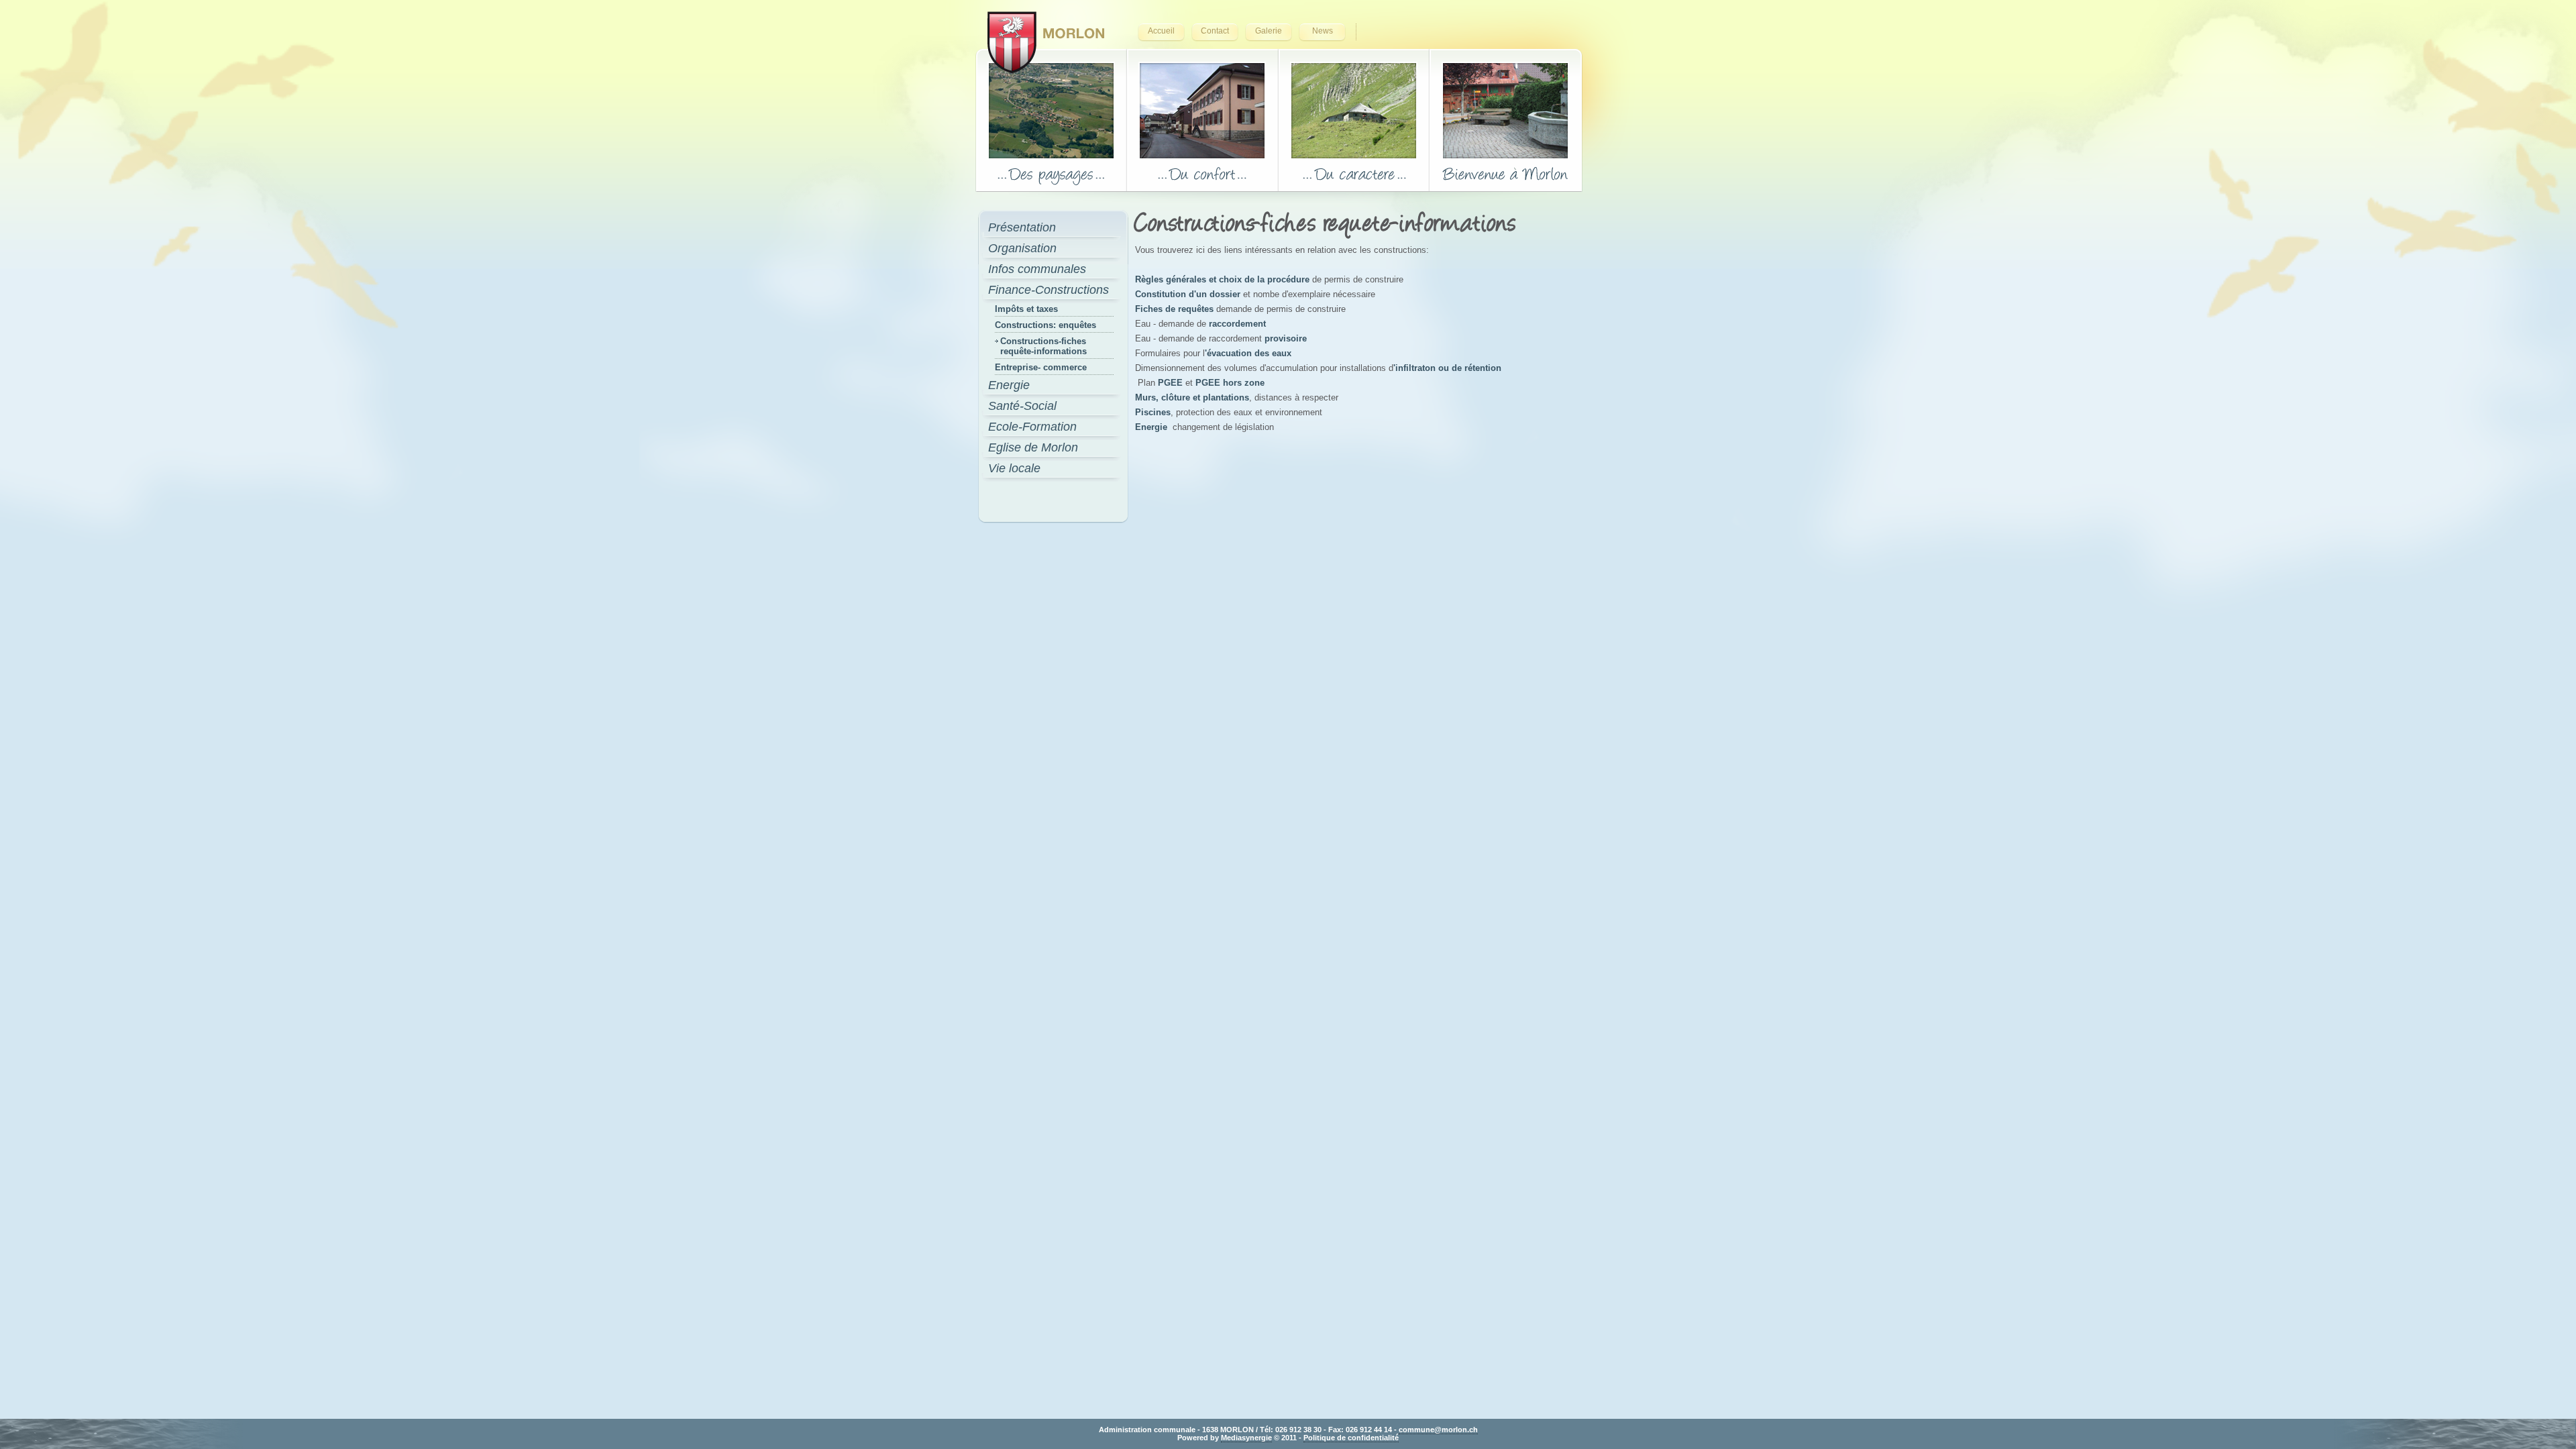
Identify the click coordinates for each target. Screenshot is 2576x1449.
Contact (1215, 31)
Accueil (1161, 31)
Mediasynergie (1246, 1438)
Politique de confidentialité (1351, 1438)
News (1323, 31)
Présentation (1022, 227)
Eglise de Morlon (1033, 447)
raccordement (1237, 324)
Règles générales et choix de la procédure (1222, 279)
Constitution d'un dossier (1188, 294)
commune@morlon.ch (1438, 1430)
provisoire (1286, 338)
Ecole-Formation (1032, 427)
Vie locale (1014, 468)
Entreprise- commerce (1041, 367)
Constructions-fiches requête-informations (1043, 346)
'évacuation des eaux (1248, 353)
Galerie (1269, 31)
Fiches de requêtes (1174, 309)
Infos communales (1037, 269)
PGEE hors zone (1230, 383)
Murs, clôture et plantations (1192, 397)
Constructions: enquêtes (1045, 325)
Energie (1009, 385)
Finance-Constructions (1049, 290)
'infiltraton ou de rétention (1447, 368)
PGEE (1170, 383)
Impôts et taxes (1026, 309)
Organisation (1022, 248)
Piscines (1153, 412)
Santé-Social (1022, 406)
